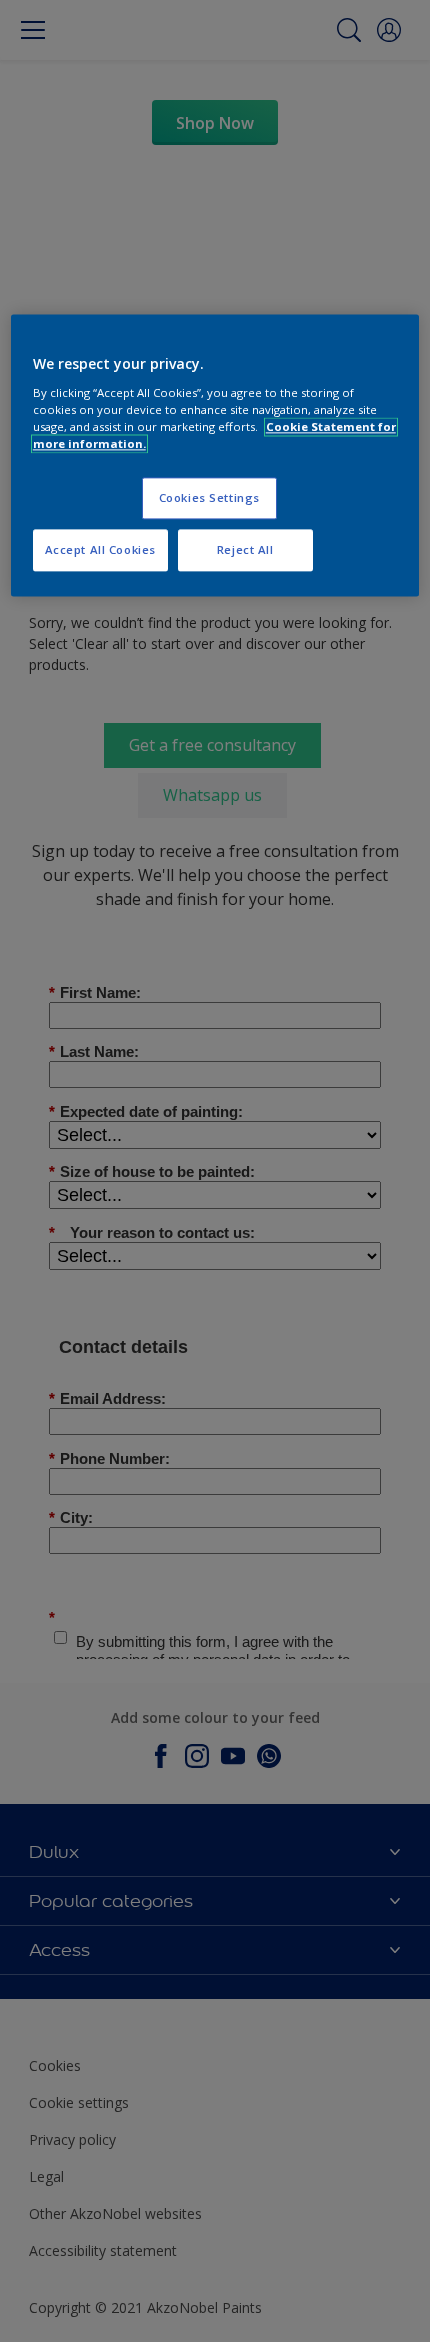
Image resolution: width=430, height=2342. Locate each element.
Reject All (245, 549)
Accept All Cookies (100, 549)
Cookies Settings (209, 498)
